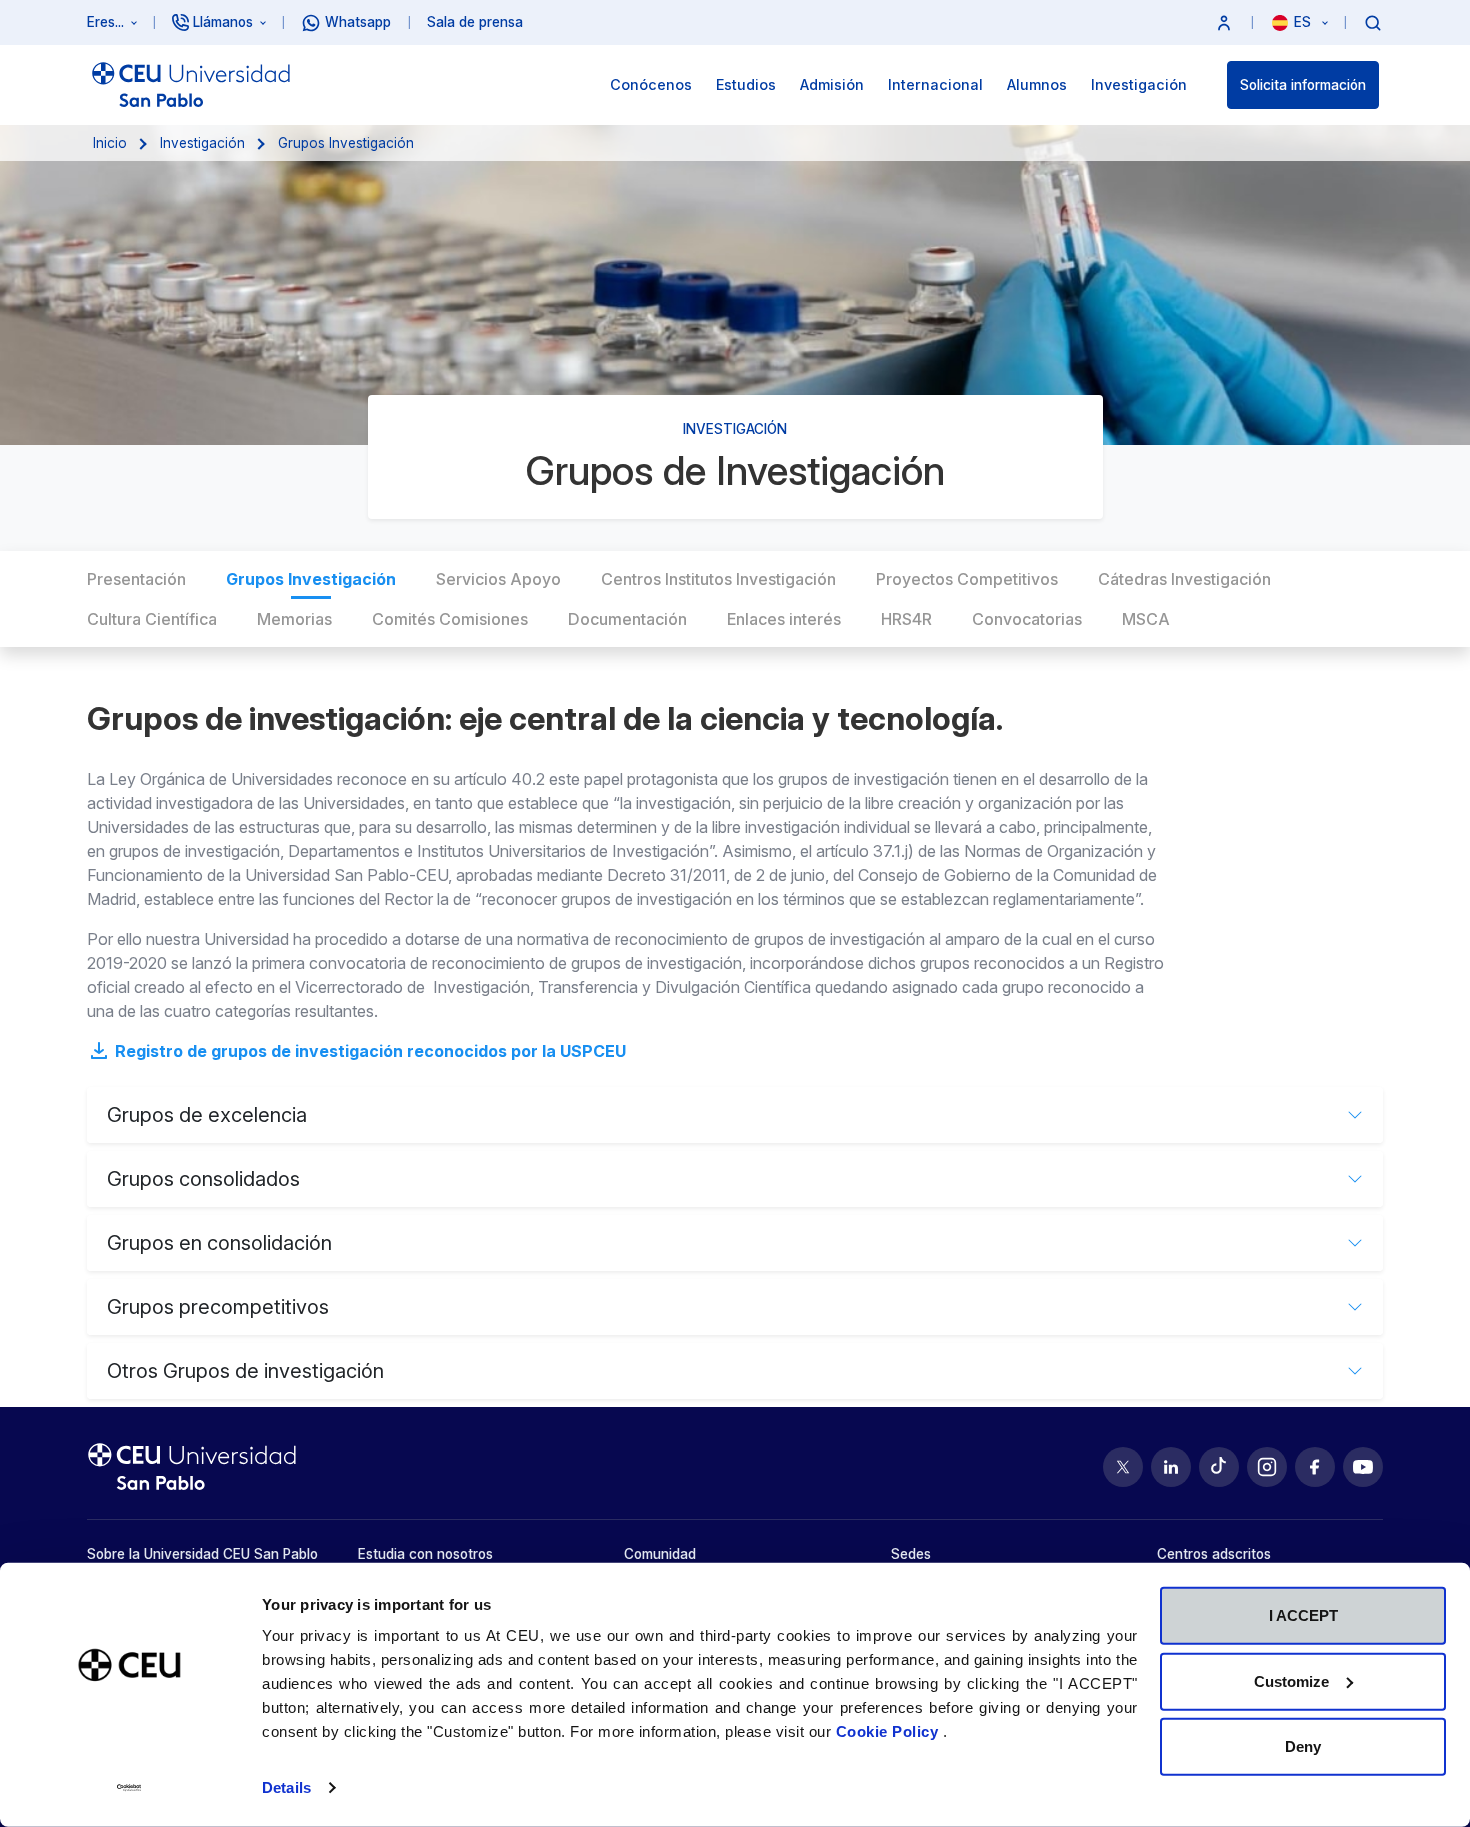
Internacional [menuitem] (935, 84)
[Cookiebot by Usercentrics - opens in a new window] (129, 1788)
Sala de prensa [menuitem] (475, 22)
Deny (1303, 1746)
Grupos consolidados (203, 1179)
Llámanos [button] (223, 22)
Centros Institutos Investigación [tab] (718, 579)
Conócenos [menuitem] (651, 84)
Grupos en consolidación (219, 1243)
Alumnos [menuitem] (1037, 84)
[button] (1224, 22)
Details (286, 1787)
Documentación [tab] (627, 619)
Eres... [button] (105, 22)
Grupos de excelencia (207, 1115)
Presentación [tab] (136, 579)
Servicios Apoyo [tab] (498, 579)
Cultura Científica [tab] (152, 619)
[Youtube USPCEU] (1363, 1467)
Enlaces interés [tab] (784, 619)
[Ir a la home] (191, 85)
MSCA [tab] (1146, 619)
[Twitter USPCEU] (1123, 1467)
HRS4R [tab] (906, 619)
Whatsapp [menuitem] (358, 22)
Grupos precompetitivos (218, 1307)
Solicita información (1303, 85)
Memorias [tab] (294, 619)
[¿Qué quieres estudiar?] (1373, 22)
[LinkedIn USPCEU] (1171, 1467)
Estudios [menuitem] (746, 84)
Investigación (202, 143)
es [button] (1304, 22)
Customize (1291, 1680)
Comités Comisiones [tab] (450, 619)
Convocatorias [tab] (1027, 619)
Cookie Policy (889, 1731)
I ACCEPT (1303, 1615)
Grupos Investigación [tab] (311, 579)
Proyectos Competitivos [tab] (967, 579)
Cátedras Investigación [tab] (1184, 579)
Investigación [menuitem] (1139, 84)
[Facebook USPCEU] (1315, 1467)
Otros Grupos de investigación (245, 1371)
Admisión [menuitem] (832, 84)
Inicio (110, 143)
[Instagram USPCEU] (1267, 1467)
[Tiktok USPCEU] (1219, 1467)
